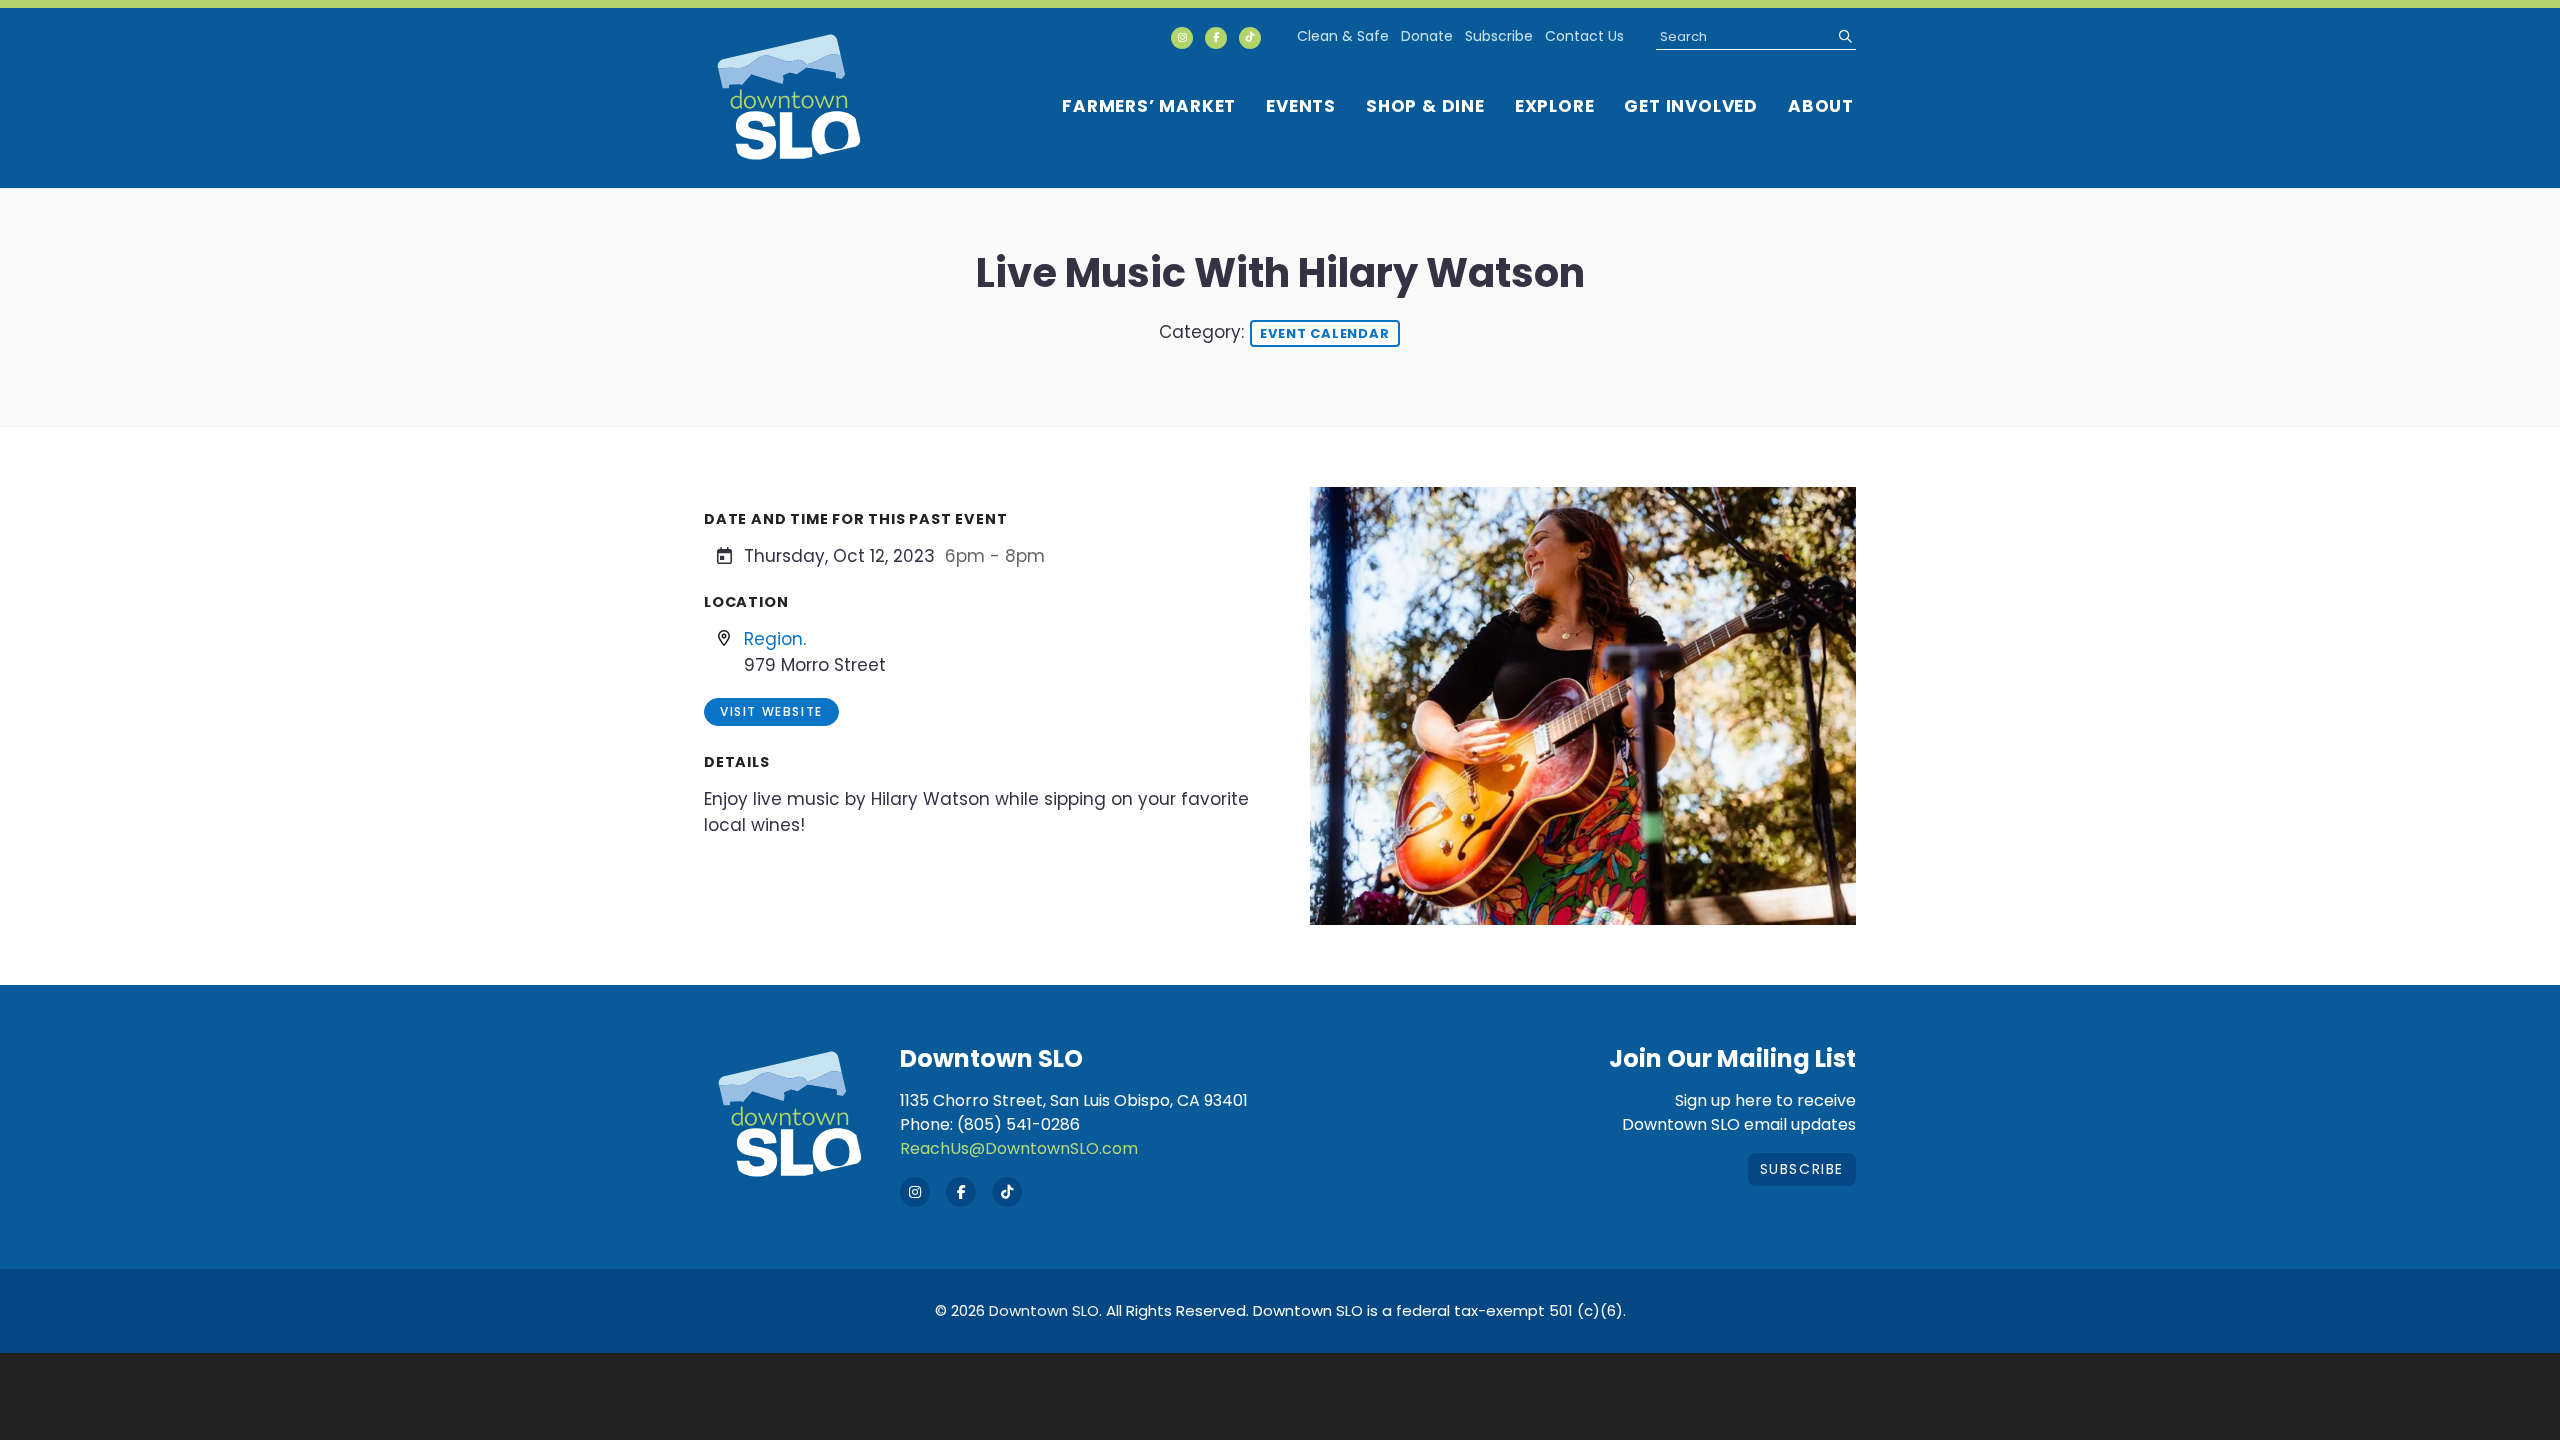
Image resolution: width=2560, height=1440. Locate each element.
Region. (775, 639)
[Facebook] (1216, 38)
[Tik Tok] (1250, 38)
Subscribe (1499, 36)
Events (1301, 106)
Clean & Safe (1343, 36)
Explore (1555, 106)
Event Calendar (1324, 333)
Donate (1427, 36)
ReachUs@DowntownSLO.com (1019, 1148)
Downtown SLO (1044, 1310)
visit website (771, 711)
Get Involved (1691, 106)
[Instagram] (1182, 38)
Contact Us (1584, 36)
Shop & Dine (1425, 106)
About (1821, 106)
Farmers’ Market (1149, 106)
